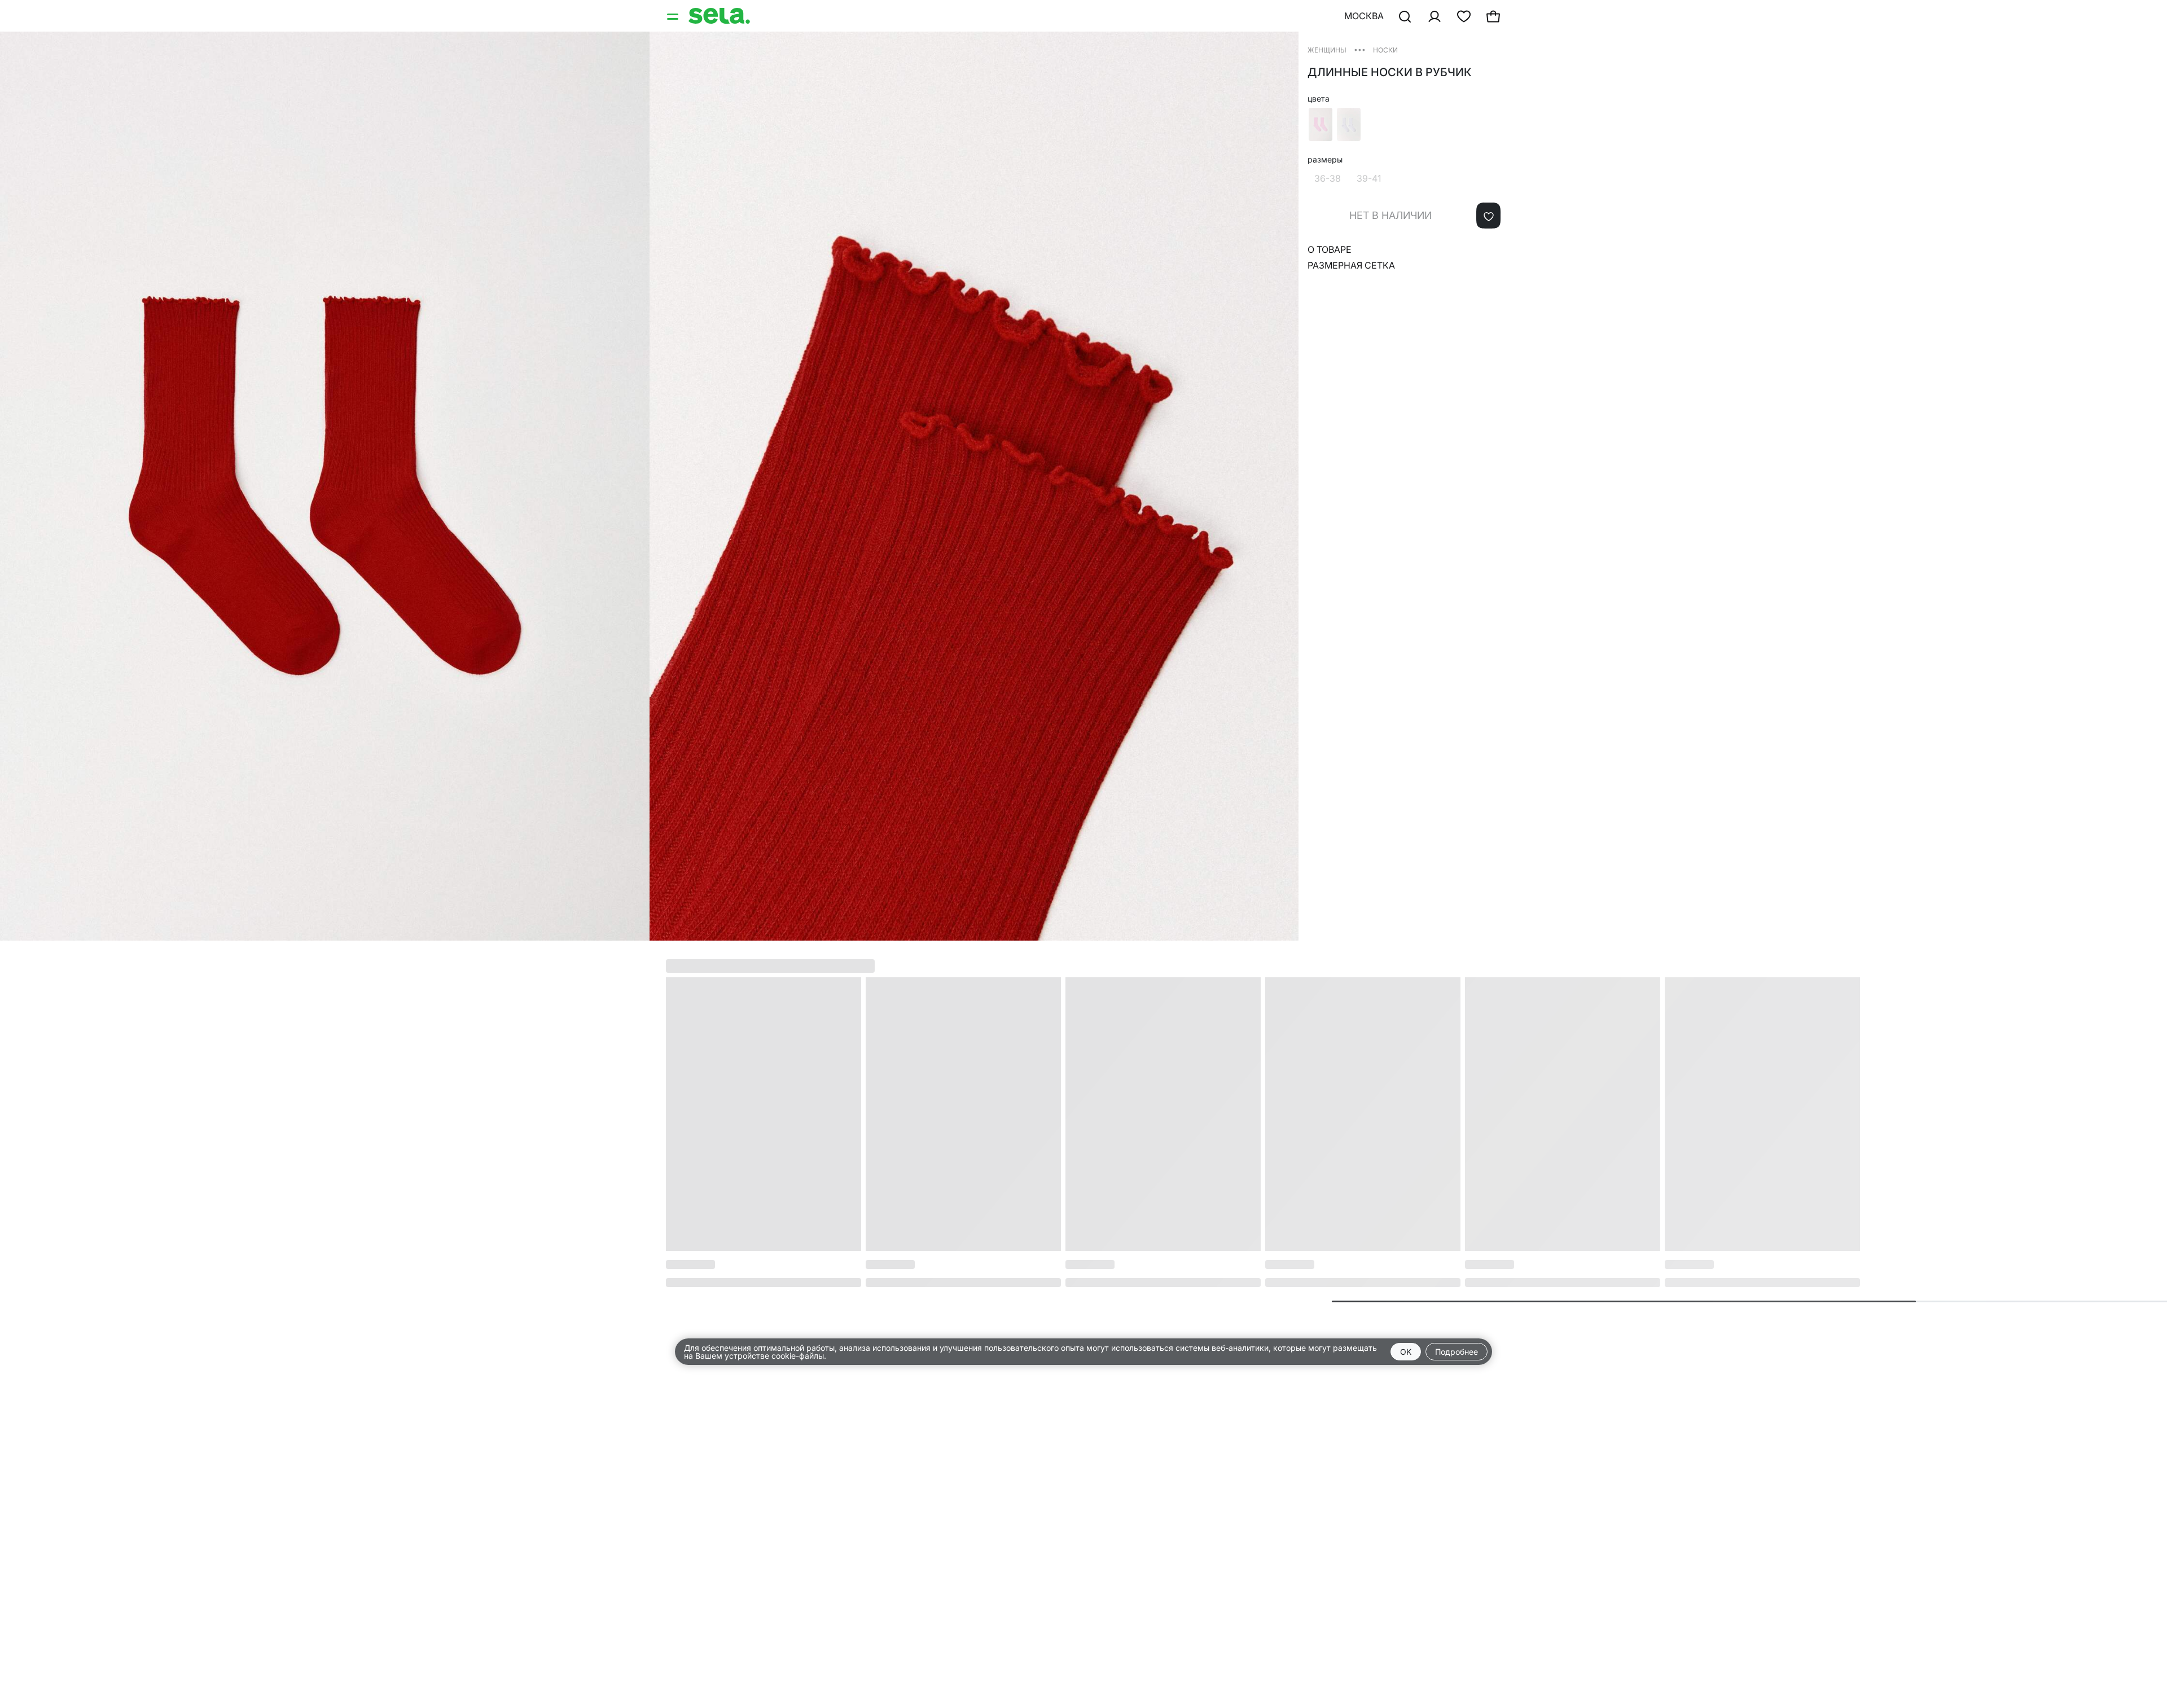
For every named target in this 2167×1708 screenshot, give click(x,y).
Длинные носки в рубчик (1390, 72)
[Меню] (674, 16)
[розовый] (1321, 124)
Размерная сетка (1351, 265)
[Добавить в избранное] (1488, 216)
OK (1406, 1352)
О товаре (1330, 249)
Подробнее (1457, 1352)
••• (1360, 49)
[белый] (1349, 124)
